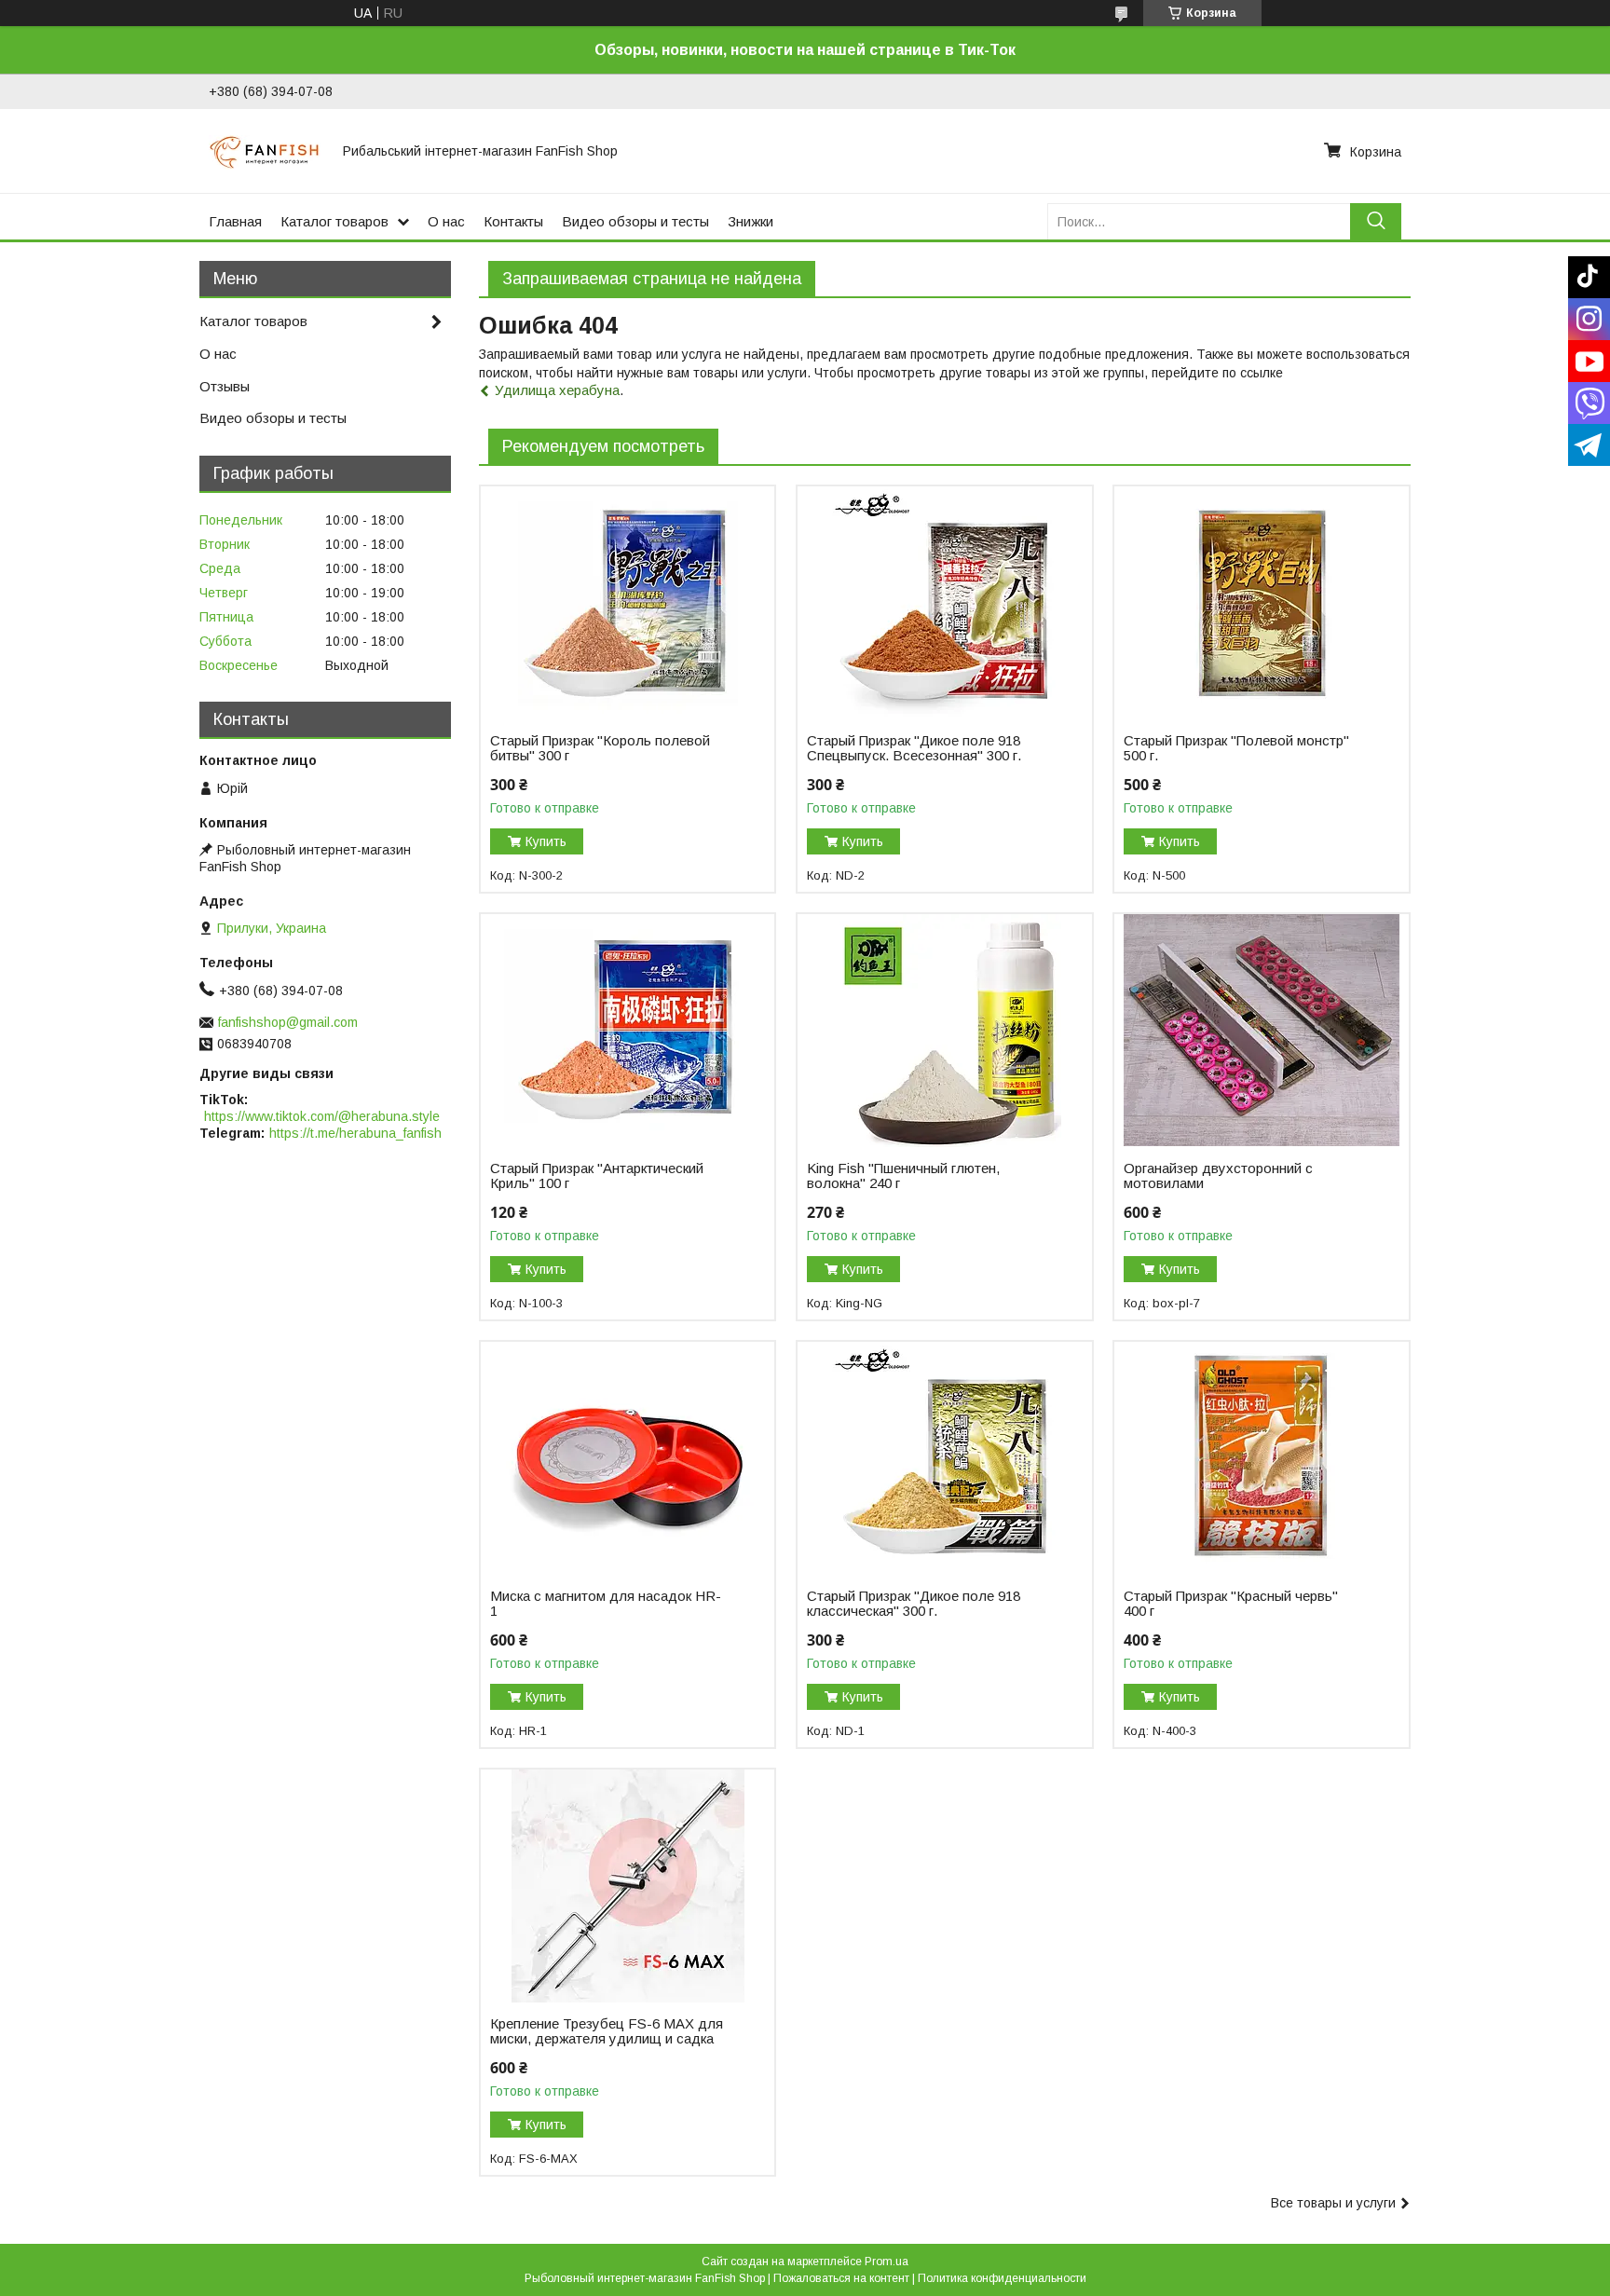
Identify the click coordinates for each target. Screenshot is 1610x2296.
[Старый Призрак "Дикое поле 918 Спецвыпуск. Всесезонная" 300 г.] (944, 603)
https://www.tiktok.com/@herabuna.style (322, 1116)
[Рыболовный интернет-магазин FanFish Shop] (265, 151)
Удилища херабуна (557, 390)
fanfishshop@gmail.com (288, 1022)
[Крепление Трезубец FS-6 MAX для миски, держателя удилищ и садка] (628, 1886)
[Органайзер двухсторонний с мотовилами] (1261, 1031)
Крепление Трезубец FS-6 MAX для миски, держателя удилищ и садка (607, 2031)
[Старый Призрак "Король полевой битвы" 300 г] (628, 603)
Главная (235, 221)
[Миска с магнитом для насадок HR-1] (628, 1458)
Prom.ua (887, 2262)
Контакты (513, 221)
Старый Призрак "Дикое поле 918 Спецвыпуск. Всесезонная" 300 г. (914, 748)
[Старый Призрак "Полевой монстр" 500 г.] (1261, 603)
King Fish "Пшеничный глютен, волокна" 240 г (903, 1176)
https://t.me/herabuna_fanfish (355, 1133)
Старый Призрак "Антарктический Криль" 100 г (597, 1176)
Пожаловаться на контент (841, 2278)
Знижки (750, 221)
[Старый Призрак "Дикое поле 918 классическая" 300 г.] (944, 1458)
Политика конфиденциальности (1002, 2278)
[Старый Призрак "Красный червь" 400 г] (1261, 1458)
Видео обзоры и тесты (635, 221)
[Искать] (1376, 221)
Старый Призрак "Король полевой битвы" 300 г (600, 748)
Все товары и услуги (1333, 2203)
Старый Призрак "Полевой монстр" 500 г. (1236, 748)
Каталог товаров (334, 221)
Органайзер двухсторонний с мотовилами (1218, 1176)
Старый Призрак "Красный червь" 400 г (1231, 1604)
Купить (546, 841)
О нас (446, 221)
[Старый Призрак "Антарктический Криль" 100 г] (628, 1031)
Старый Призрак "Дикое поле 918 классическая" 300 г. (914, 1604)
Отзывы (225, 386)
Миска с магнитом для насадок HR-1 (606, 1604)
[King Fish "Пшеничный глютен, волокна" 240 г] (944, 1031)
